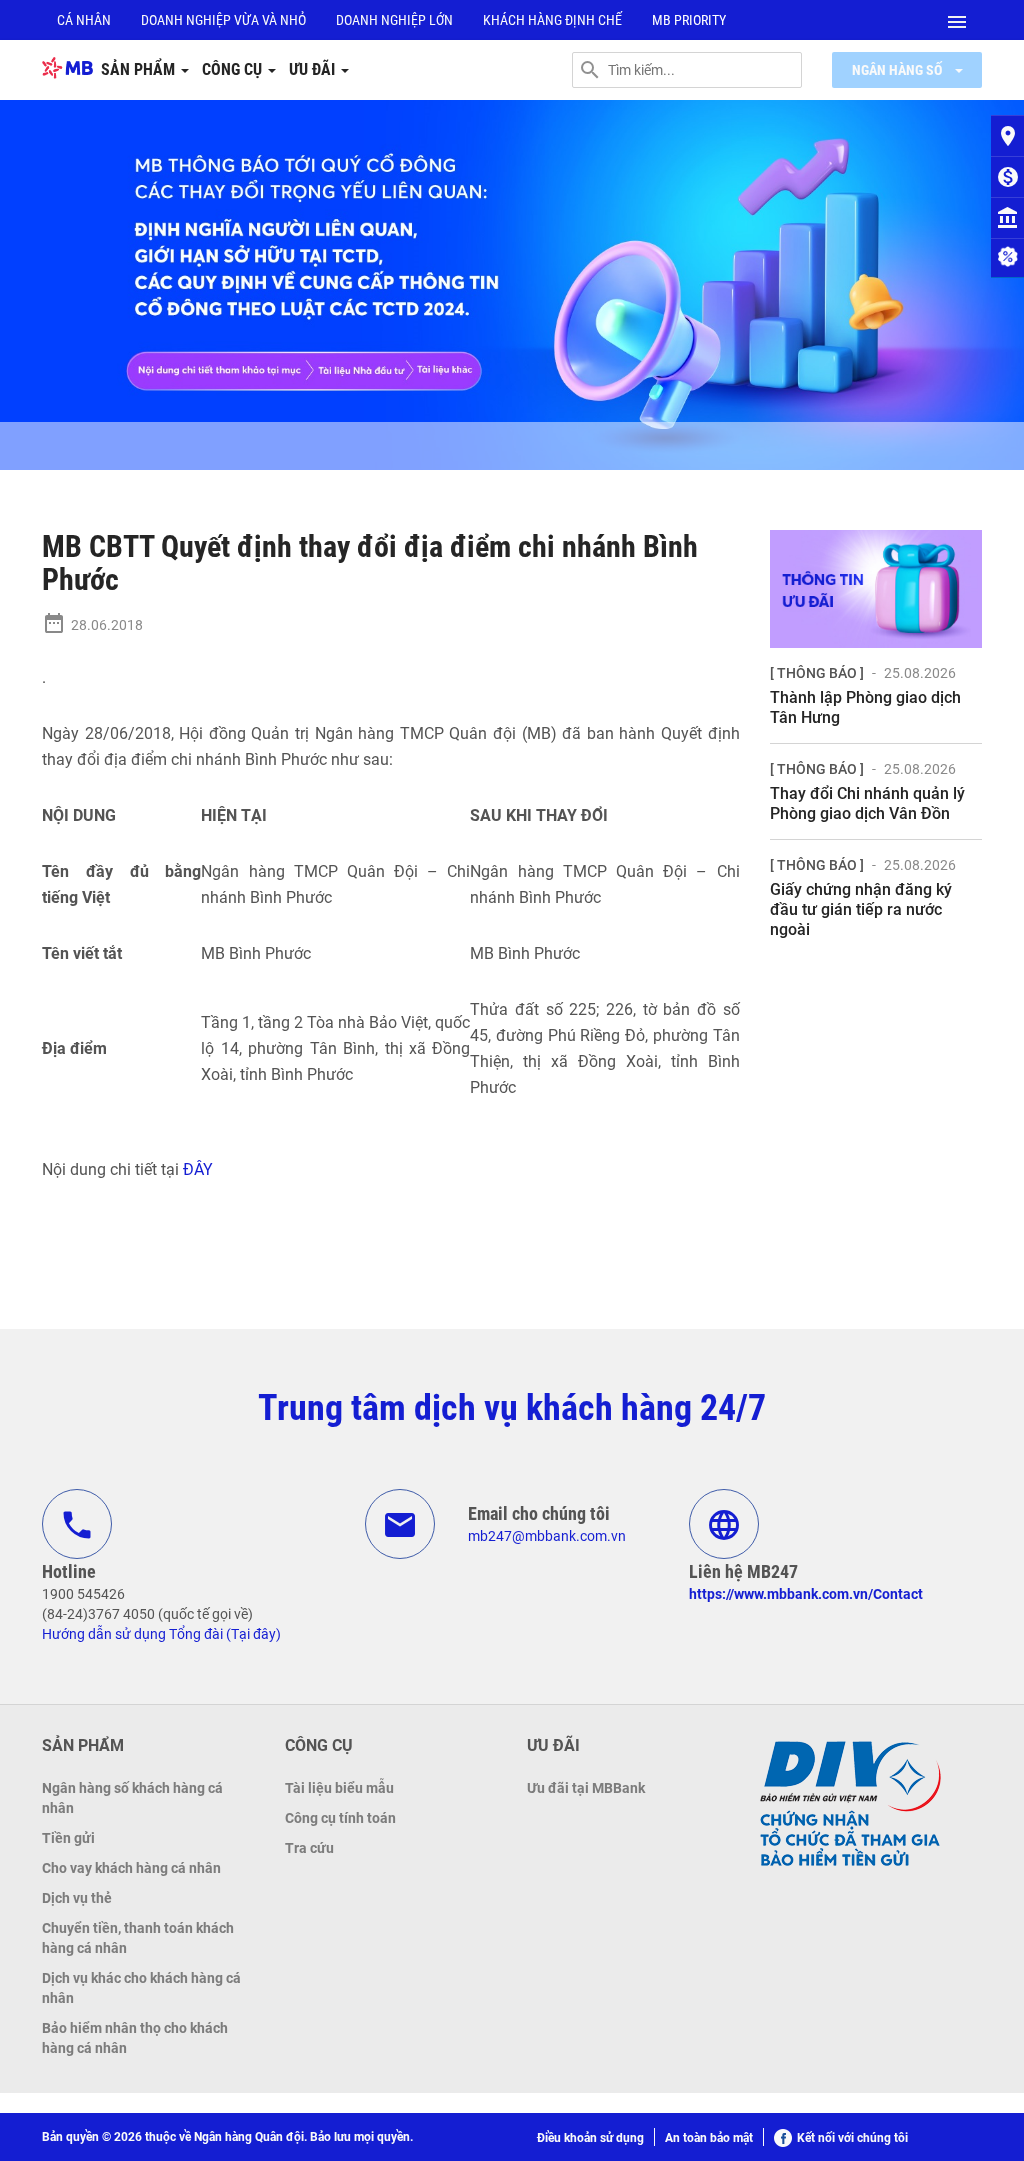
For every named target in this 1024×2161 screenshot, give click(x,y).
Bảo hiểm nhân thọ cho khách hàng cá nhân (135, 2038)
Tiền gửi (68, 1838)
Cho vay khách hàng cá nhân (131, 1868)
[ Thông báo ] (817, 673)
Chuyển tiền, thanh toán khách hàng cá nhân (138, 1938)
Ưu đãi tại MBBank (586, 1788)
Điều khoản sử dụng (590, 2138)
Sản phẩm (140, 69)
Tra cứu (309, 1848)
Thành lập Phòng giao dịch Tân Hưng (865, 707)
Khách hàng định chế (552, 20)
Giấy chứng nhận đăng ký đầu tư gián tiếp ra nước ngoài (861, 909)
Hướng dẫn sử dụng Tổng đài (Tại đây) (161, 1634)
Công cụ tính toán (340, 1818)
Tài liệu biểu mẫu (339, 1788)
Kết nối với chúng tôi (852, 2138)
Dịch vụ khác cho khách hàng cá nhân (141, 1988)
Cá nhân (84, 20)
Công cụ (234, 69)
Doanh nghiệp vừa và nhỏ (223, 20)
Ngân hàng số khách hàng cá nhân (132, 1798)
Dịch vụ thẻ (77, 1898)
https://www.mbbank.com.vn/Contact (806, 1594)
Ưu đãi (314, 69)
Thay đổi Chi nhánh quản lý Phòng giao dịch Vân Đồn (867, 803)
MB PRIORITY (689, 20)
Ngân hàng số (898, 70)
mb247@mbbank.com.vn (547, 1536)
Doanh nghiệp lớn (394, 20)
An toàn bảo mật (709, 2138)
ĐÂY (198, 1169)
